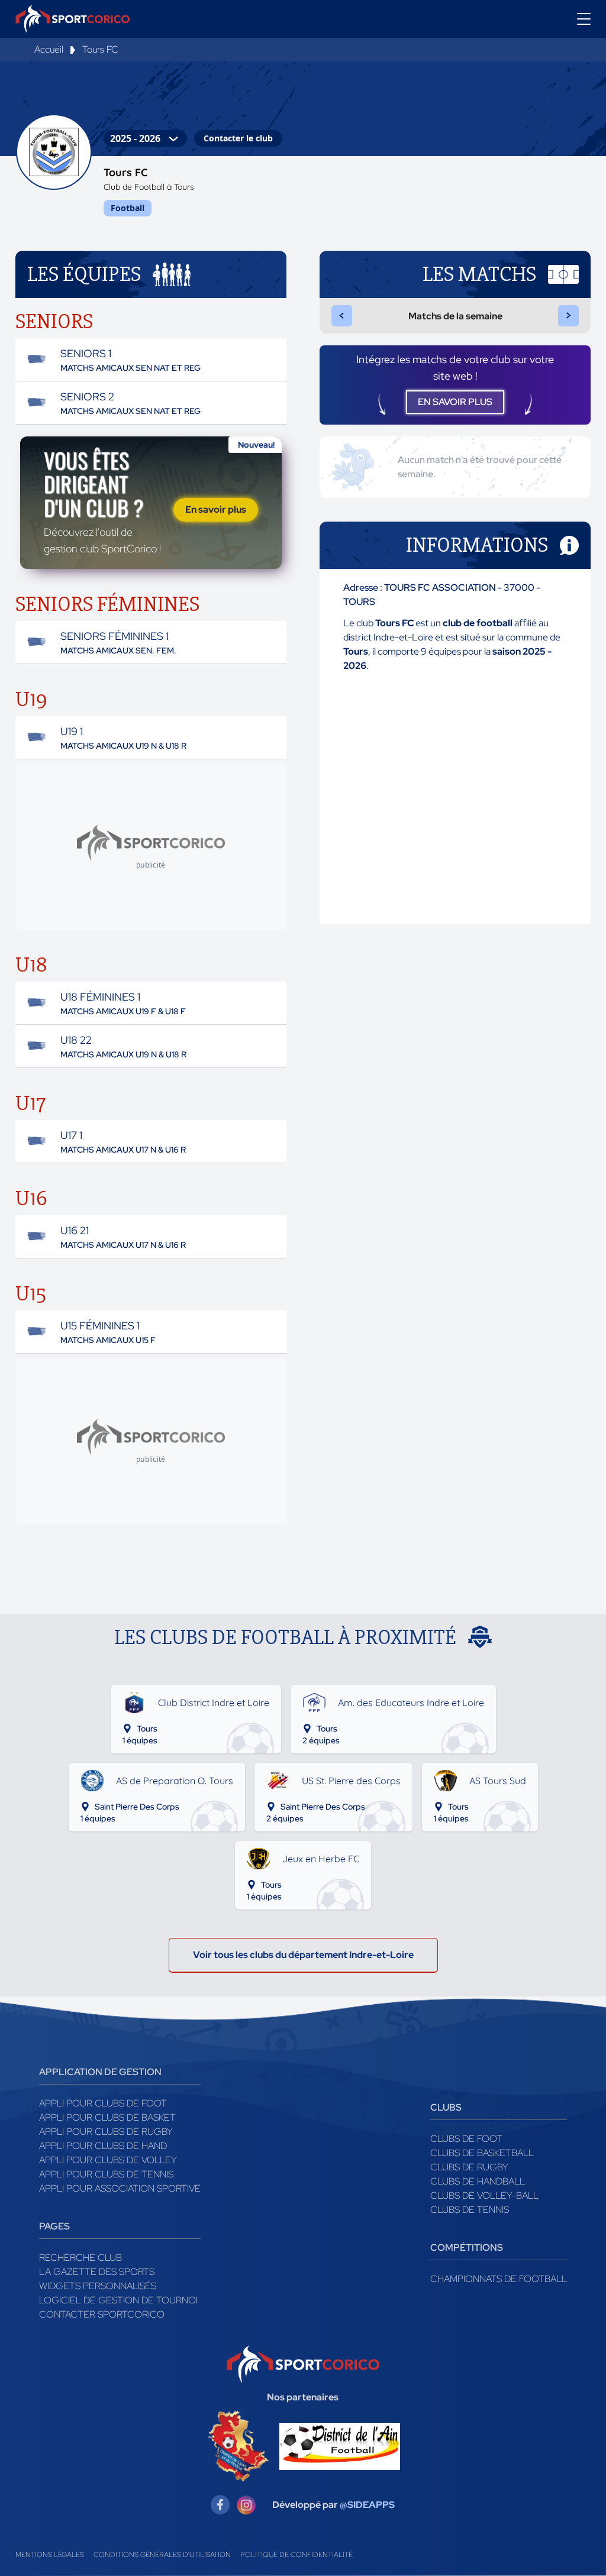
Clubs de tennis (470, 2210)
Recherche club (80, 2258)
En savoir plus (216, 509)
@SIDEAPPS (367, 2505)
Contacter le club (238, 138)
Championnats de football (499, 2279)
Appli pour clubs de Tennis (106, 2174)
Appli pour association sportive (120, 2188)
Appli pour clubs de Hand (103, 2146)
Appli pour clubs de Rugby (106, 2132)
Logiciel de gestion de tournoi (118, 2300)
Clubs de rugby (469, 2167)
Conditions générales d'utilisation (162, 2555)
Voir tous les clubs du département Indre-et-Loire (303, 1955)
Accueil (49, 49)
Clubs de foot (466, 2139)
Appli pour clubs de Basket (107, 2117)
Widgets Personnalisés (98, 2286)
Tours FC (100, 49)
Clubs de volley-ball (484, 2195)
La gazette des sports (97, 2272)
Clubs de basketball (482, 2153)
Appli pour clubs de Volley (108, 2160)
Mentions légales (50, 2555)
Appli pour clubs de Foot (103, 2103)
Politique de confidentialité (296, 2555)
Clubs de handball (478, 2181)
